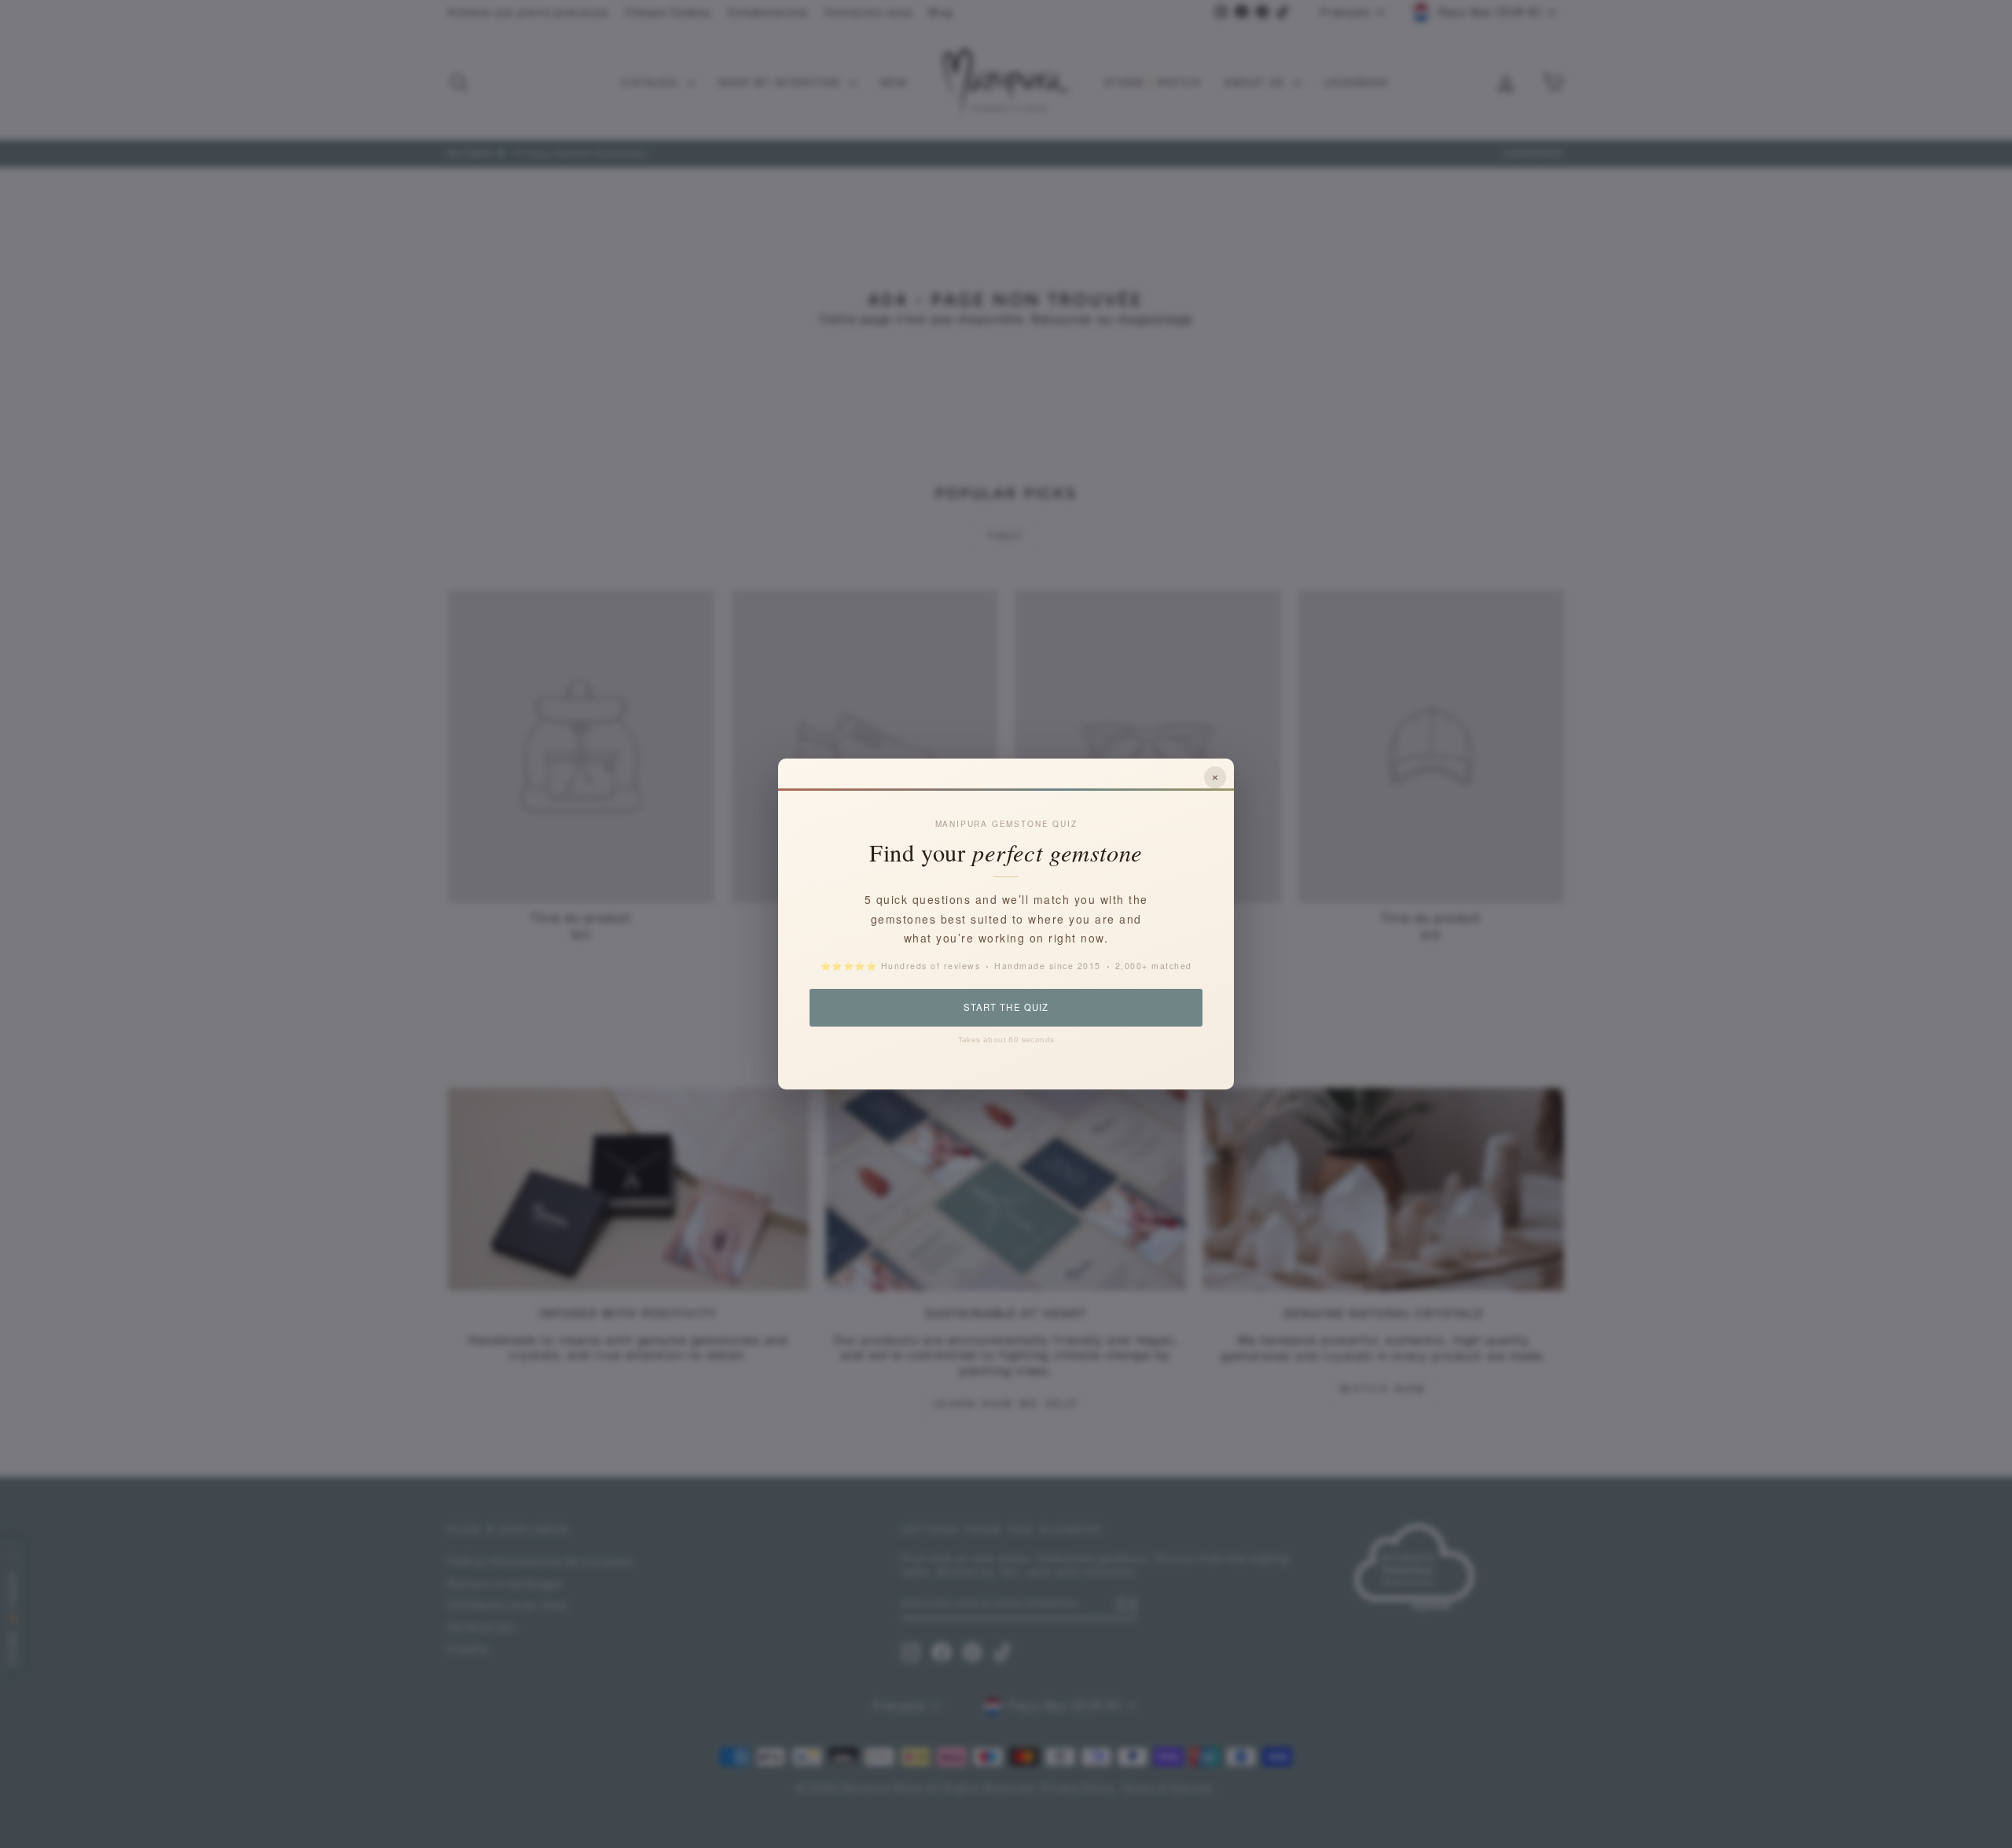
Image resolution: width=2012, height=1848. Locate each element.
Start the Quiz (1006, 1007)
